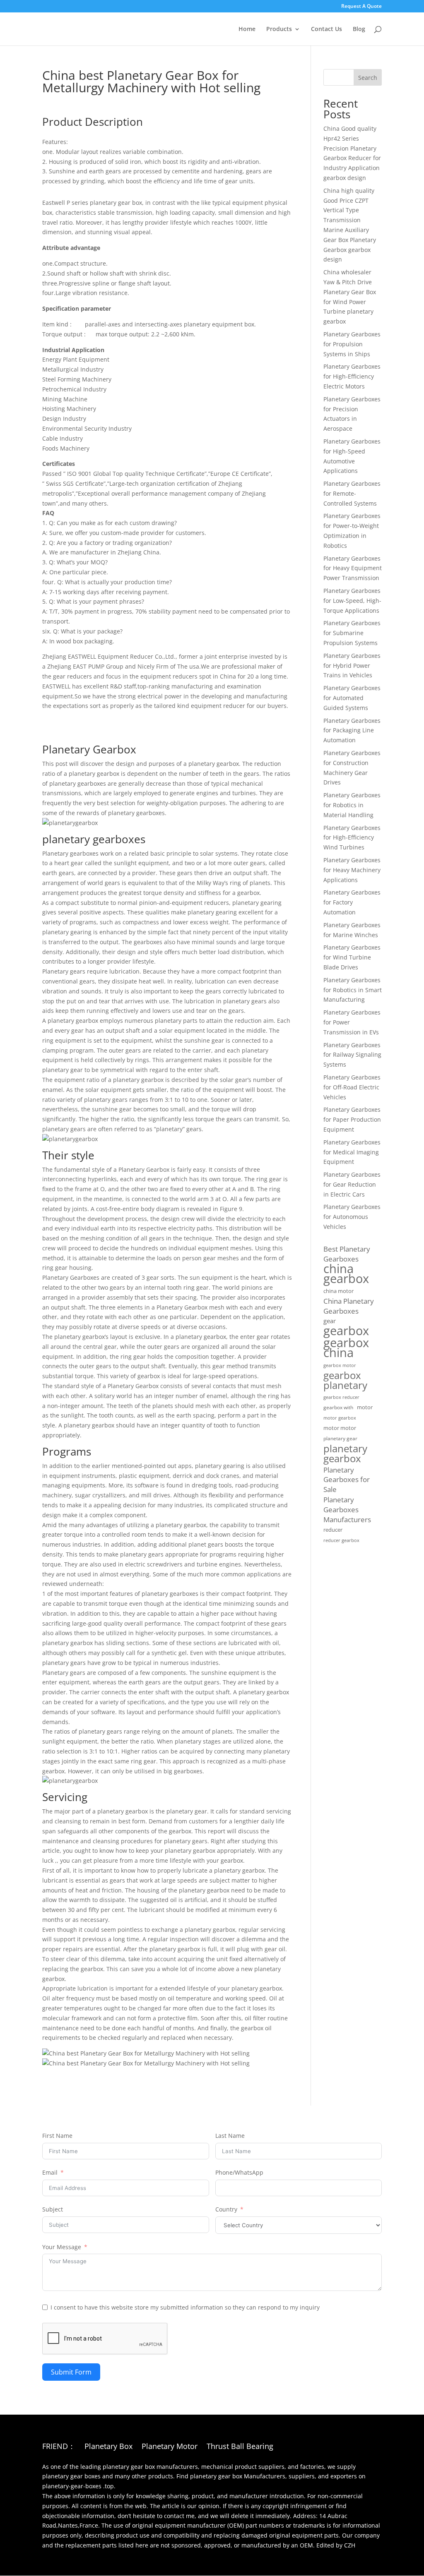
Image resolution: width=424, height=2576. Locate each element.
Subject (53, 2209)
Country (226, 2209)
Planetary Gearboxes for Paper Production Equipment (352, 1119)
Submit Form (71, 2372)
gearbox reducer (341, 1397)
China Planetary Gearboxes (349, 1306)
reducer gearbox (341, 1540)
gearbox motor (340, 1365)
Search (368, 78)
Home (247, 29)
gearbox (346, 1331)
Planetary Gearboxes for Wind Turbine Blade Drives (352, 957)
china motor (338, 1291)
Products (279, 29)
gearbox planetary (345, 1380)
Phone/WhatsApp (239, 2172)
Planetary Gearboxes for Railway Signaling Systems (352, 1055)
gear (330, 1321)
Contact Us (326, 29)
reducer (333, 1530)
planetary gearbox (345, 1453)
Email (50, 2172)
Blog (359, 29)
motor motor (340, 1428)
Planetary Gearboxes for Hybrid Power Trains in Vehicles (352, 666)
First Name (57, 2136)
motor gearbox (340, 1418)
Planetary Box (108, 2447)
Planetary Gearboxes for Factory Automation (352, 902)
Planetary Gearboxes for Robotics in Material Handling (352, 805)
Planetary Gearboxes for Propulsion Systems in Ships (352, 344)
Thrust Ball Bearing (240, 2447)
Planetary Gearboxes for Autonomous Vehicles (352, 1217)
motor (365, 1407)
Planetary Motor (170, 2447)
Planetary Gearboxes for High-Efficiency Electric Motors (352, 376)
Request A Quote (361, 7)
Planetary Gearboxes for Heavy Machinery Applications (352, 870)
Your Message (62, 2247)
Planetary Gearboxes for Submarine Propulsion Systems (352, 633)
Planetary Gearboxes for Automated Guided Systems (352, 698)
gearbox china (346, 1348)
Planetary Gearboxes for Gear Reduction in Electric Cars (352, 1184)
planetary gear (340, 1438)
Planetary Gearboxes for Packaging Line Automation (352, 730)
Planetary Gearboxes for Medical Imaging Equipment (352, 1152)
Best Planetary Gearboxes (347, 1254)
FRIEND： (59, 2447)
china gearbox (346, 1274)
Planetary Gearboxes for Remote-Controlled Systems (352, 493)
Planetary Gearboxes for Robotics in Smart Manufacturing (353, 990)
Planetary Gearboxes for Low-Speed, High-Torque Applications (352, 601)
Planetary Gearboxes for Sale (347, 1480)
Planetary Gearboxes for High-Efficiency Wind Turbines (352, 838)
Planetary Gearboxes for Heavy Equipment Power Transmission (353, 568)
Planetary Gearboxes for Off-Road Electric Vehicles (352, 1087)
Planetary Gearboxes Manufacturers (347, 1510)
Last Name (230, 2136)
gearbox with (338, 1407)
